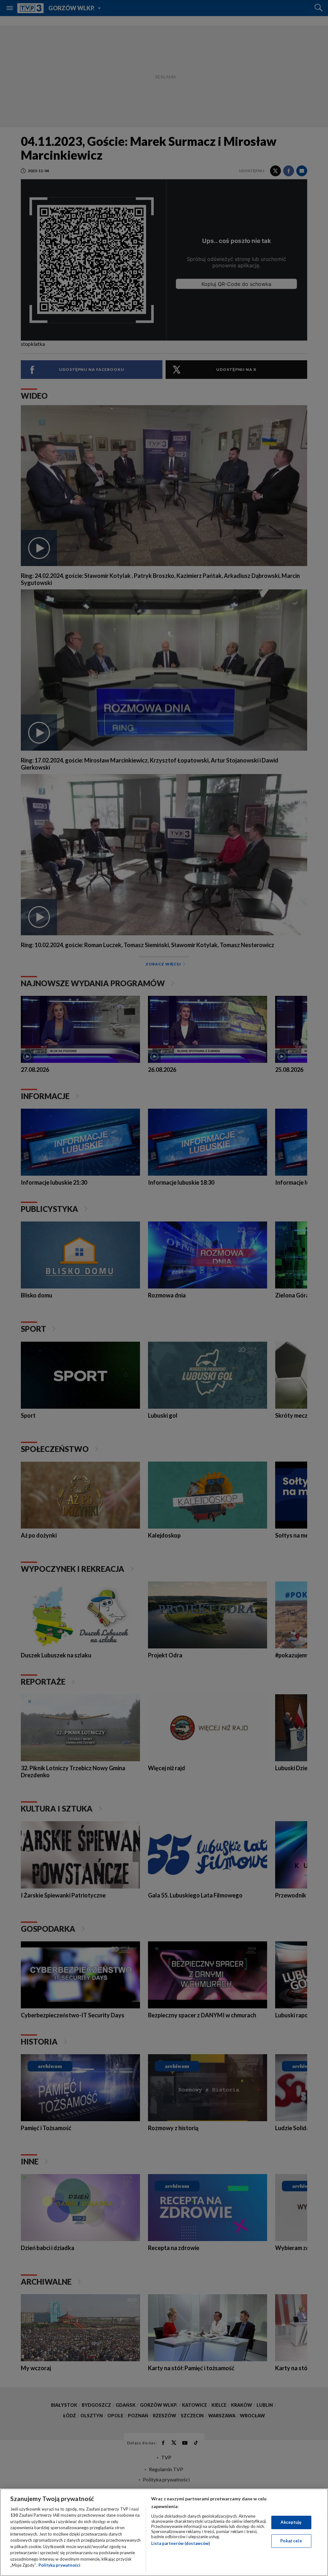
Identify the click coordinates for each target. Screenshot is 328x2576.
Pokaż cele (291, 2541)
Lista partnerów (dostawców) (180, 2543)
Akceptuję (291, 2522)
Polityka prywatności (59, 2565)
